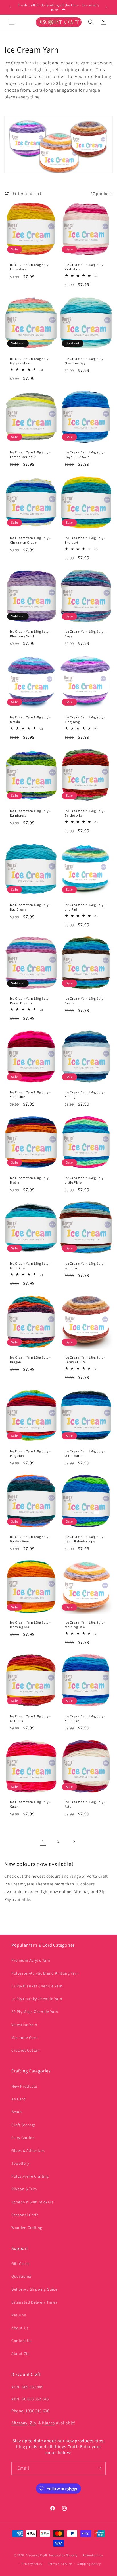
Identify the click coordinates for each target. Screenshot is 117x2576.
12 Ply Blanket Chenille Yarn (37, 1986)
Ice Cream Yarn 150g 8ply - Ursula (30, 719)
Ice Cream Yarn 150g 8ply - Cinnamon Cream (30, 540)
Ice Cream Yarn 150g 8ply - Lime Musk (30, 267)
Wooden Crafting (27, 2228)
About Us (20, 2328)
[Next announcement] (106, 7)
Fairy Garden (23, 2138)
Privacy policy (32, 2564)
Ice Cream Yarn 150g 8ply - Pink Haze (85, 267)
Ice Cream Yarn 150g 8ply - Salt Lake (85, 1718)
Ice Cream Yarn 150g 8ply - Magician (30, 1453)
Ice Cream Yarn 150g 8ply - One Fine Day (85, 361)
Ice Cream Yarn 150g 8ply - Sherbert (85, 540)
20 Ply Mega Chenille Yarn (35, 2012)
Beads (17, 2112)
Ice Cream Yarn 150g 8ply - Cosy (85, 634)
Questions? (22, 2276)
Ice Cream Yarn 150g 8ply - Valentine (30, 1094)
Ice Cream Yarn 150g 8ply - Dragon (30, 1360)
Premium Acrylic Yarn (31, 1960)
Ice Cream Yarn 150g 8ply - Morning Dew (85, 1625)
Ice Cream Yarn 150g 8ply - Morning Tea (30, 1625)
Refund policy (93, 2555)
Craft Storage (24, 2125)
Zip (33, 2423)
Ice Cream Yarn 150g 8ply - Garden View (30, 1539)
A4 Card (18, 2099)
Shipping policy (89, 2564)
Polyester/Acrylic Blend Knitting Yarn (45, 1973)
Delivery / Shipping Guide (35, 2289)
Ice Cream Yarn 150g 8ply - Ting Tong (85, 719)
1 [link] (43, 1841)
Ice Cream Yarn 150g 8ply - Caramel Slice (85, 1360)
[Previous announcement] (11, 7)
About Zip (20, 2353)
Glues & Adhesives (28, 2150)
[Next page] (74, 1842)
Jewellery (20, 2163)
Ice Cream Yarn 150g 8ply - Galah (30, 1804)
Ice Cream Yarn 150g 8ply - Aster (85, 1804)
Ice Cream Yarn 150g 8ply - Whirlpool (85, 1266)
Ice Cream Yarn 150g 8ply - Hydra (30, 1180)
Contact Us (21, 2341)
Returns (19, 2315)
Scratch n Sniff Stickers (32, 2202)
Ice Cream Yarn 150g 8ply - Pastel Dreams (30, 1001)
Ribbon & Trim (24, 2189)
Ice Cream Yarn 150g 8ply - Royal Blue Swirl (85, 454)
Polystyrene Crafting (30, 2176)
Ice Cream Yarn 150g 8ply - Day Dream (30, 907)
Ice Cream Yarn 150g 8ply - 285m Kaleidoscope (85, 1539)
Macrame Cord (25, 2037)
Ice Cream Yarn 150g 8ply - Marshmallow (30, 361)
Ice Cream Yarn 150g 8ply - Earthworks (85, 813)
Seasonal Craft (25, 2215)
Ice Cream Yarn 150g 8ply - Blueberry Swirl (30, 634)
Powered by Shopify (63, 2555)
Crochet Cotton (26, 2050)
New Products (24, 2086)
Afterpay (19, 2423)
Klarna (49, 2423)
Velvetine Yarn (24, 2025)
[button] (11, 22)
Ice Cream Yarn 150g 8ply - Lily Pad (85, 907)
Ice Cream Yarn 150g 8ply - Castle (85, 1001)
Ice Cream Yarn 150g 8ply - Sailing (85, 1094)
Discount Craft (36, 2555)
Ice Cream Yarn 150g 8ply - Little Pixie (85, 1180)
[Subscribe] (99, 2468)
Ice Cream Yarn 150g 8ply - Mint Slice (30, 1266)
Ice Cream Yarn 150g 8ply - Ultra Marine (85, 1453)
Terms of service (60, 2564)
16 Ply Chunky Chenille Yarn (37, 1999)
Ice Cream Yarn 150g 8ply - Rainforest (30, 813)
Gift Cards (20, 2263)
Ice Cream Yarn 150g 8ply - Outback (30, 1718)
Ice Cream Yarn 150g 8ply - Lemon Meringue (30, 454)
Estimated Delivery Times (34, 2302)
